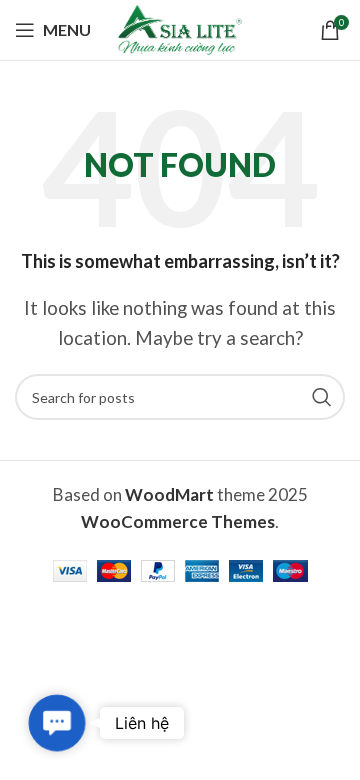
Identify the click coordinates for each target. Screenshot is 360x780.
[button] (56, 722)
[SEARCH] (322, 397)
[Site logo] (180, 27)
